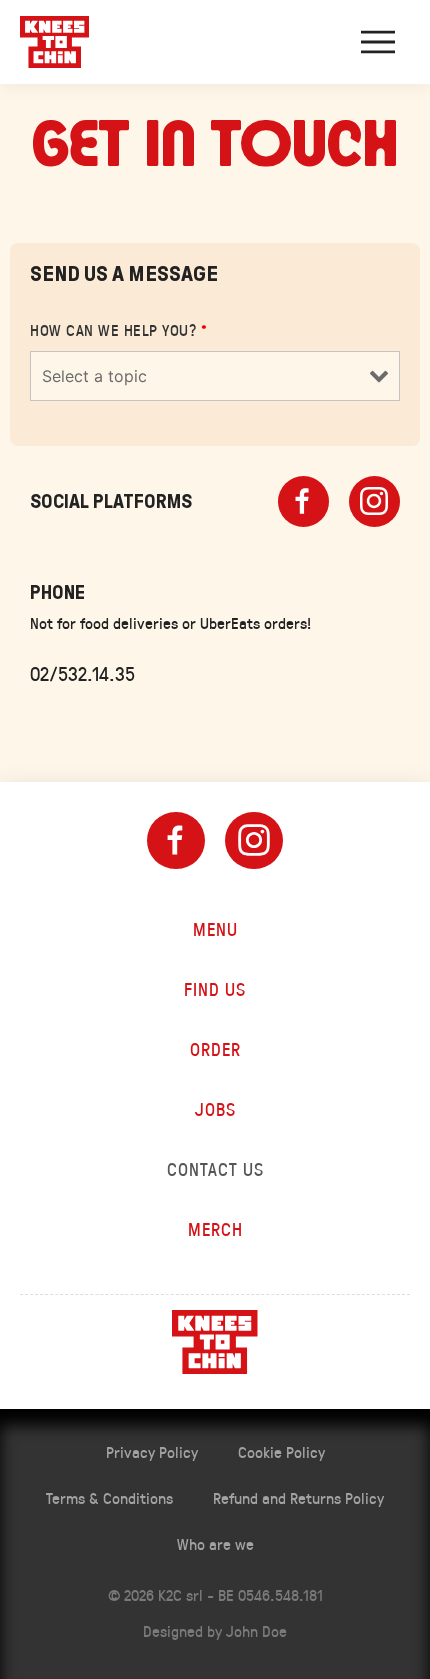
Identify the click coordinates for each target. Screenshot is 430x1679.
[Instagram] (374, 501)
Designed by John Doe (215, 1630)
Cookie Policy (281, 1451)
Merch (215, 1229)
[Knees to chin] (54, 42)
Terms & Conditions (109, 1497)
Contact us (215, 1169)
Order (215, 1049)
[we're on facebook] (176, 841)
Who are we (215, 1543)
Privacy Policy (152, 1451)
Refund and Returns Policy (298, 1497)
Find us (215, 989)
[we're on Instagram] (254, 841)
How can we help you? (118, 330)
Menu (215, 929)
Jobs (215, 1109)
